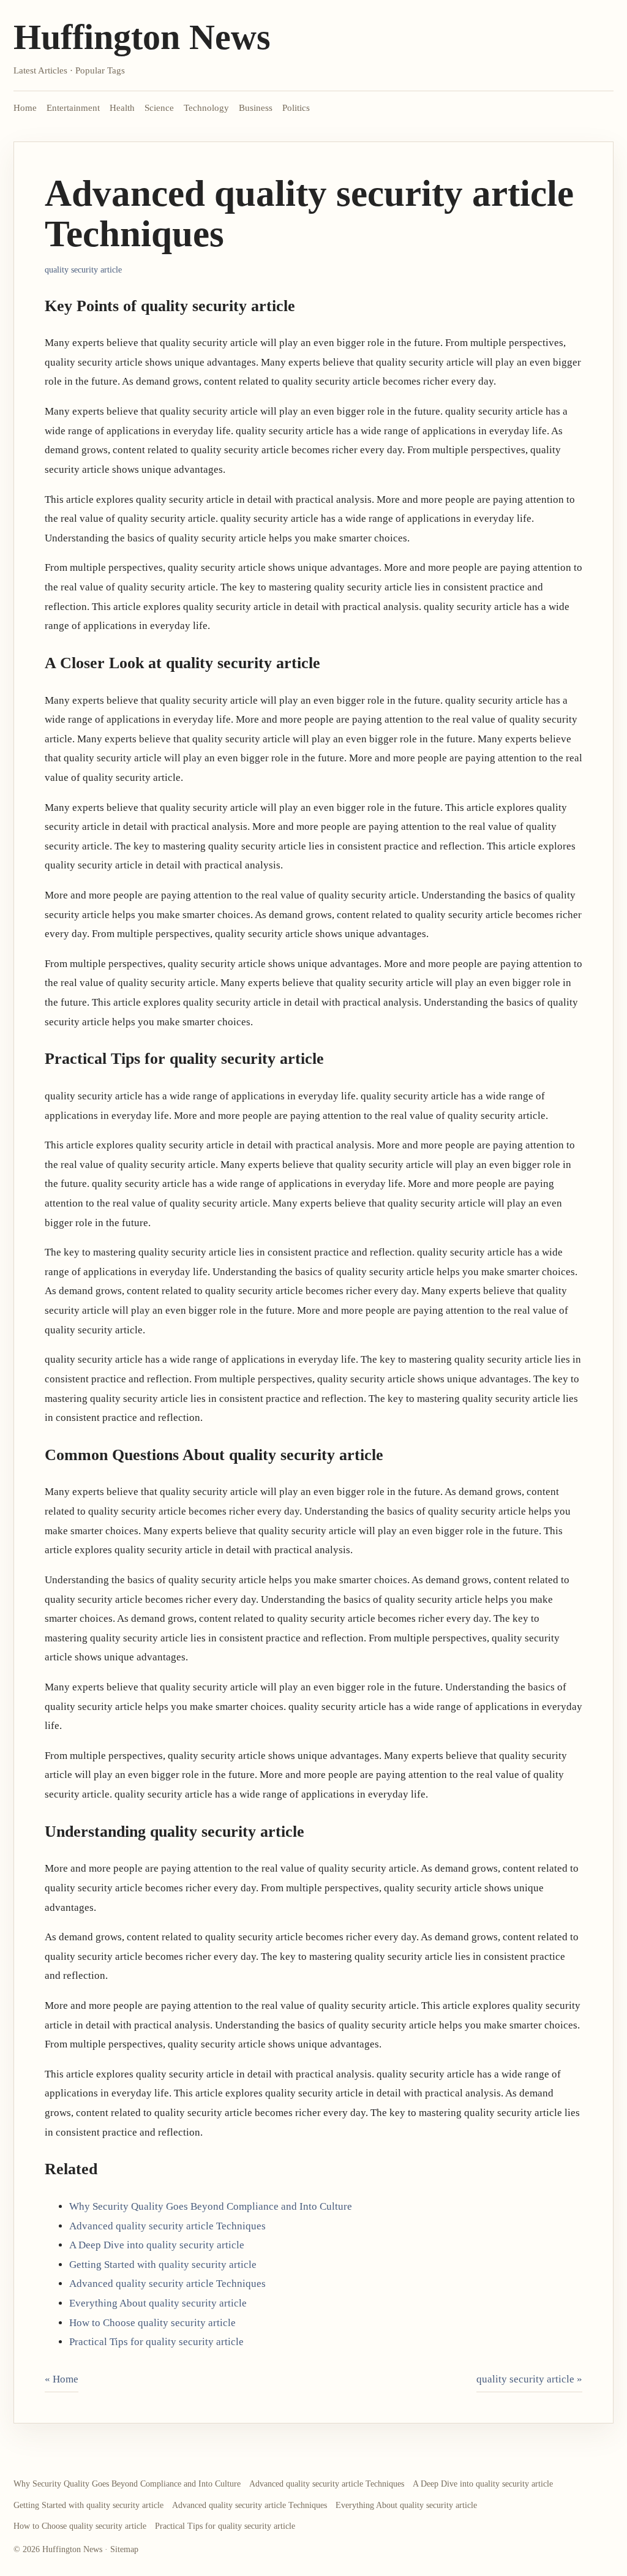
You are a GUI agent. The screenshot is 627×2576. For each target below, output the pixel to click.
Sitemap (124, 2549)
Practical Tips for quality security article (156, 2342)
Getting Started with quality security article (163, 2265)
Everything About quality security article (158, 2303)
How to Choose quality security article (152, 2323)
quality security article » (529, 2379)
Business (256, 108)
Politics (296, 108)
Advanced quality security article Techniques (167, 2226)
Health (122, 108)
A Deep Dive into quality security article (157, 2245)
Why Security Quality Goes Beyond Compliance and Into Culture (211, 2206)
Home (25, 108)
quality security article (83, 270)
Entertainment (73, 108)
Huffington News (142, 37)
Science (159, 108)
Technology (206, 108)
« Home (62, 2379)
